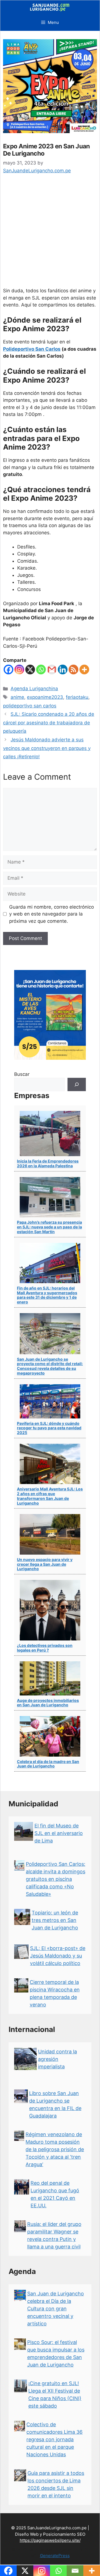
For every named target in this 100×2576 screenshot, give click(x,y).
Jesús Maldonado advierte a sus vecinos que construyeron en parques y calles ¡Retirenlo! (47, 748)
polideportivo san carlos (30, 706)
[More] (84, 669)
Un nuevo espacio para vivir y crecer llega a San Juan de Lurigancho (45, 1564)
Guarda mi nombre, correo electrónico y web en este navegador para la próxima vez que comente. (52, 914)
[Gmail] (52, 669)
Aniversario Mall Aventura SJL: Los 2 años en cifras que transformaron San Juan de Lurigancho (50, 1496)
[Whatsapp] (41, 669)
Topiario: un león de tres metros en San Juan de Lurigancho (55, 1920)
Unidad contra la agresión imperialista (57, 2059)
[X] (30, 669)
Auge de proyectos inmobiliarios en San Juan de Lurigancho (48, 1703)
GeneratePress (55, 2556)
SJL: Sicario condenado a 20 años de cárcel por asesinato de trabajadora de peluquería (49, 723)
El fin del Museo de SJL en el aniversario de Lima (59, 1833)
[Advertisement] (50, 235)
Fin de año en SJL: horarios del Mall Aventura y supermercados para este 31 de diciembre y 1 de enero (47, 1295)
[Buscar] (77, 1084)
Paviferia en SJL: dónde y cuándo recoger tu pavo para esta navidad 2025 (49, 1428)
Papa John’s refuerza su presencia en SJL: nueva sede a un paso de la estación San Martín (49, 1227)
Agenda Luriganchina (34, 689)
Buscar (22, 1074)
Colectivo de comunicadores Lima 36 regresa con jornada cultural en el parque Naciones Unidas (54, 2439)
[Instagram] (19, 669)
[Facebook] (8, 669)
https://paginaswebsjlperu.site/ (50, 2540)
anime (17, 697)
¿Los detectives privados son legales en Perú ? (45, 1648)
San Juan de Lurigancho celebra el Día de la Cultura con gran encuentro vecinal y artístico (56, 2309)
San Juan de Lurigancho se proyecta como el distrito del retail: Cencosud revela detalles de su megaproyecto (50, 1366)
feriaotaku (77, 697)
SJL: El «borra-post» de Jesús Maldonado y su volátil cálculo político (58, 1956)
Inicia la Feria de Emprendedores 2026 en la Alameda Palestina (48, 1163)
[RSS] (73, 669)
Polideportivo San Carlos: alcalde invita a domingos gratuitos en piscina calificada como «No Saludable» (56, 1879)
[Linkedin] (63, 669)
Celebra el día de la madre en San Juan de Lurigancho (48, 1764)
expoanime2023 (45, 697)
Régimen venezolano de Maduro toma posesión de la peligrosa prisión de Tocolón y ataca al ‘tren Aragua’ (55, 2149)
